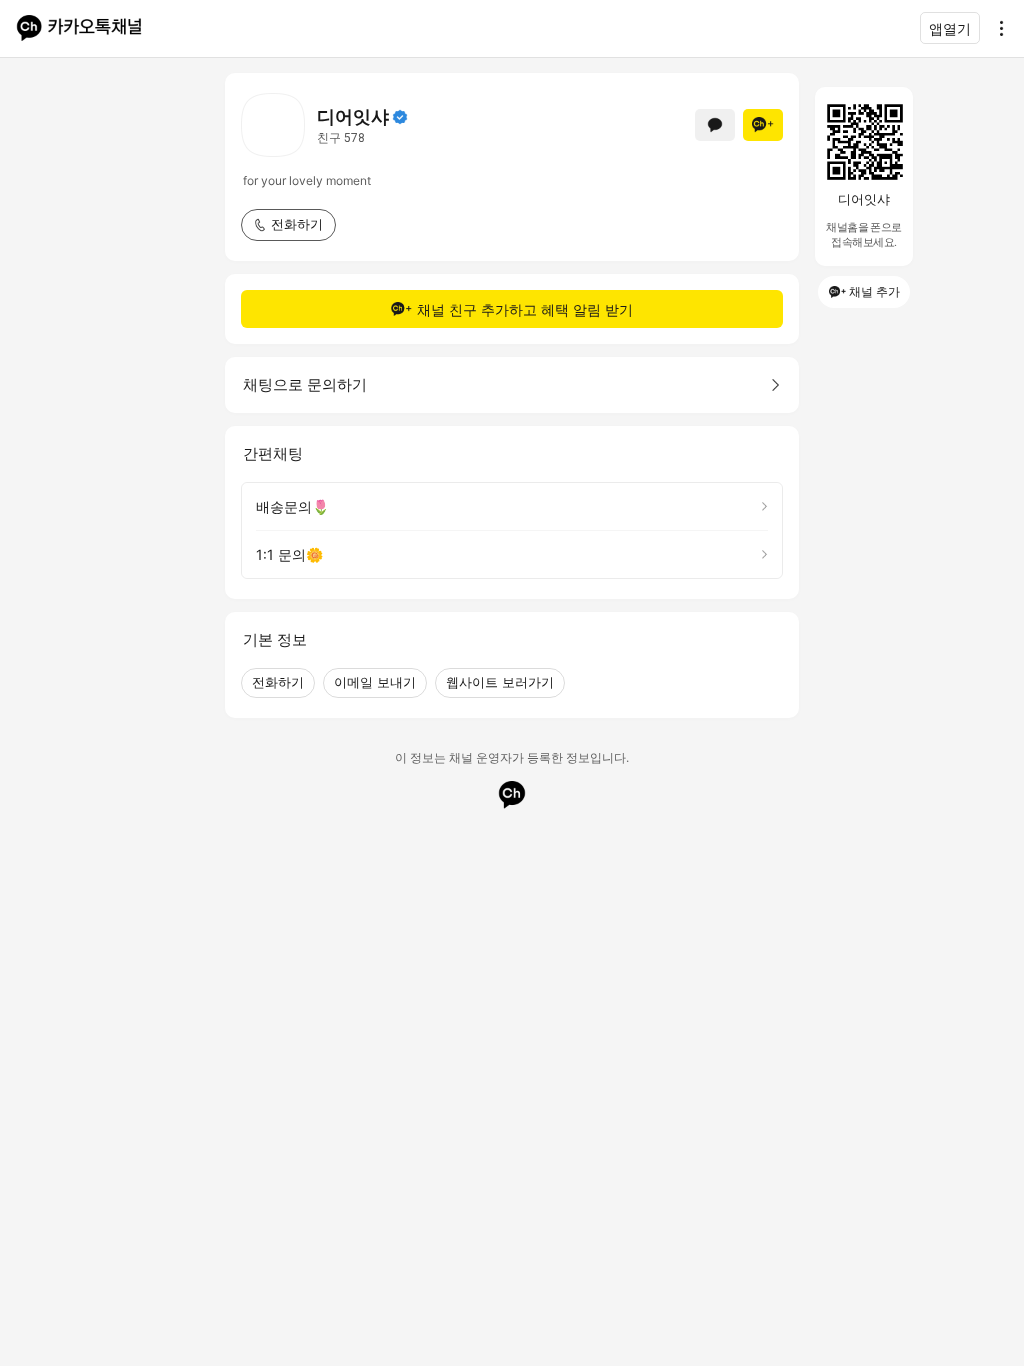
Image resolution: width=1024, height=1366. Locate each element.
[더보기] (996, 28)
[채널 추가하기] (763, 125)
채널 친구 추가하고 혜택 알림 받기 (525, 309)
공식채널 (400, 117)
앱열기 (950, 28)
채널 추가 (874, 291)
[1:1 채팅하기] (715, 125)
